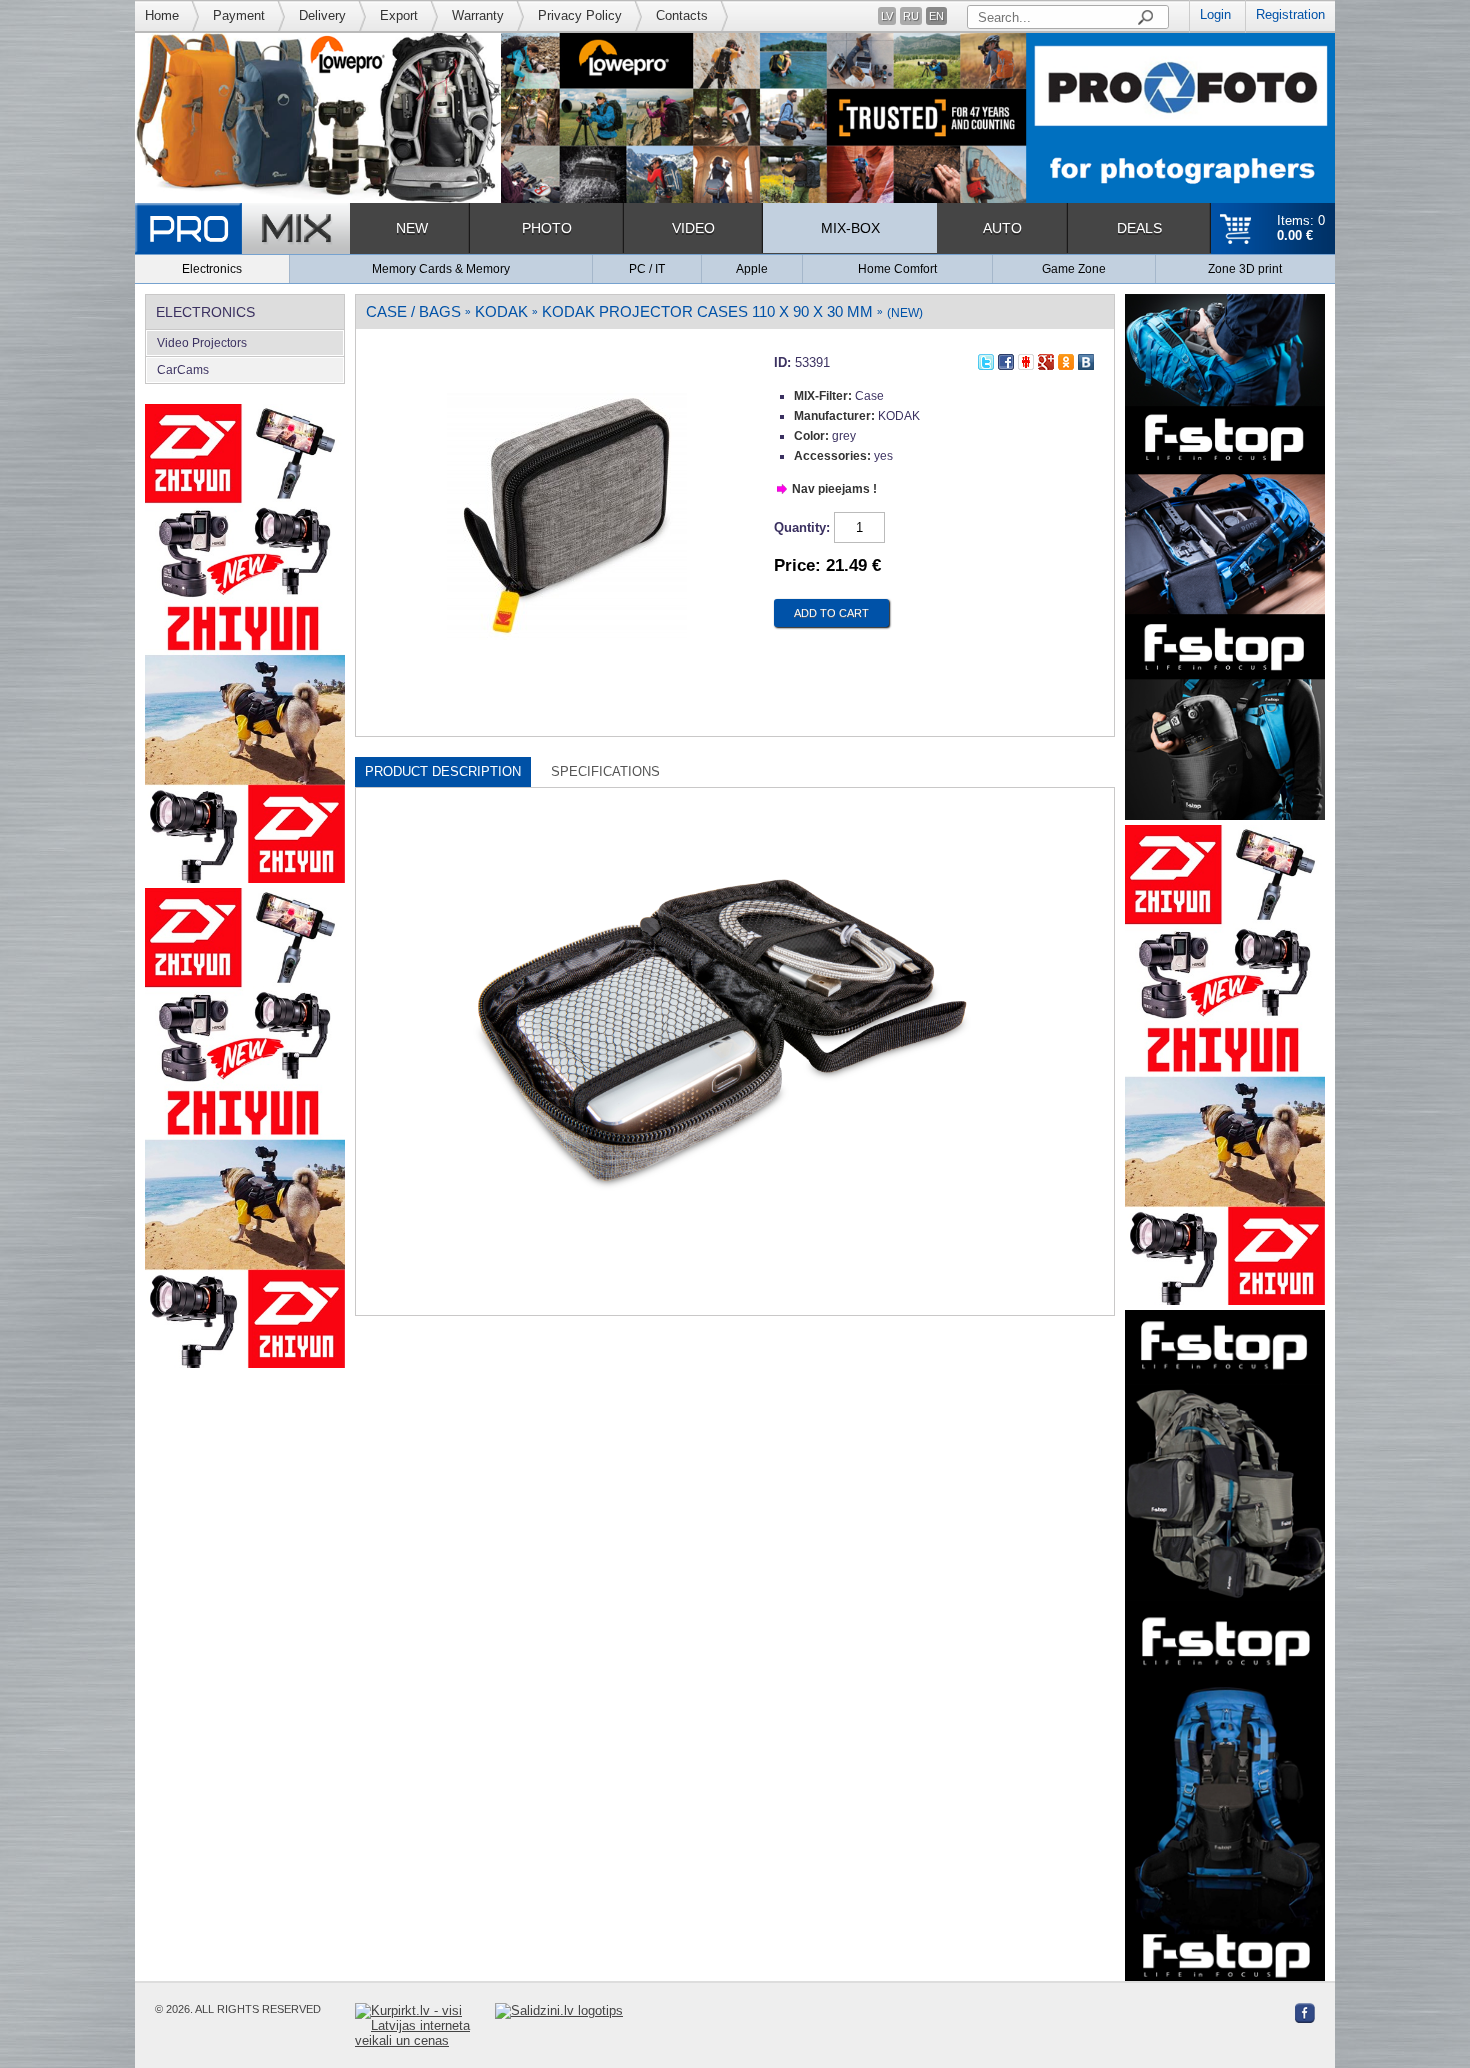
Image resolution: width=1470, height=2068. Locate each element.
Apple (752, 269)
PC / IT (647, 269)
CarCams (183, 370)
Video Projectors (202, 343)
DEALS (1139, 228)
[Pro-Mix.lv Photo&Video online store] (242, 228)
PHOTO (547, 228)
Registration (1290, 14)
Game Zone (1074, 269)
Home (162, 15)
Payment (239, 15)
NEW (412, 228)
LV (887, 16)
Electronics (212, 269)
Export (399, 15)
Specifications (605, 771)
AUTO (1002, 228)
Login (1215, 14)
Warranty (478, 15)
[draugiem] (1026, 359)
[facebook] (1006, 359)
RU (911, 16)
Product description (443, 771)
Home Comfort (897, 269)
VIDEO (693, 228)
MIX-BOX (850, 228)
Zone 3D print (1245, 269)
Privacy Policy (580, 15)
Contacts (682, 15)
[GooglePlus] (1046, 359)
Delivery (322, 15)
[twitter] (986, 359)
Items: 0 (1301, 228)
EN (936, 16)
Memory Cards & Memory (441, 269)
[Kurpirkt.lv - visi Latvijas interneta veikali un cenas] (425, 2025)
